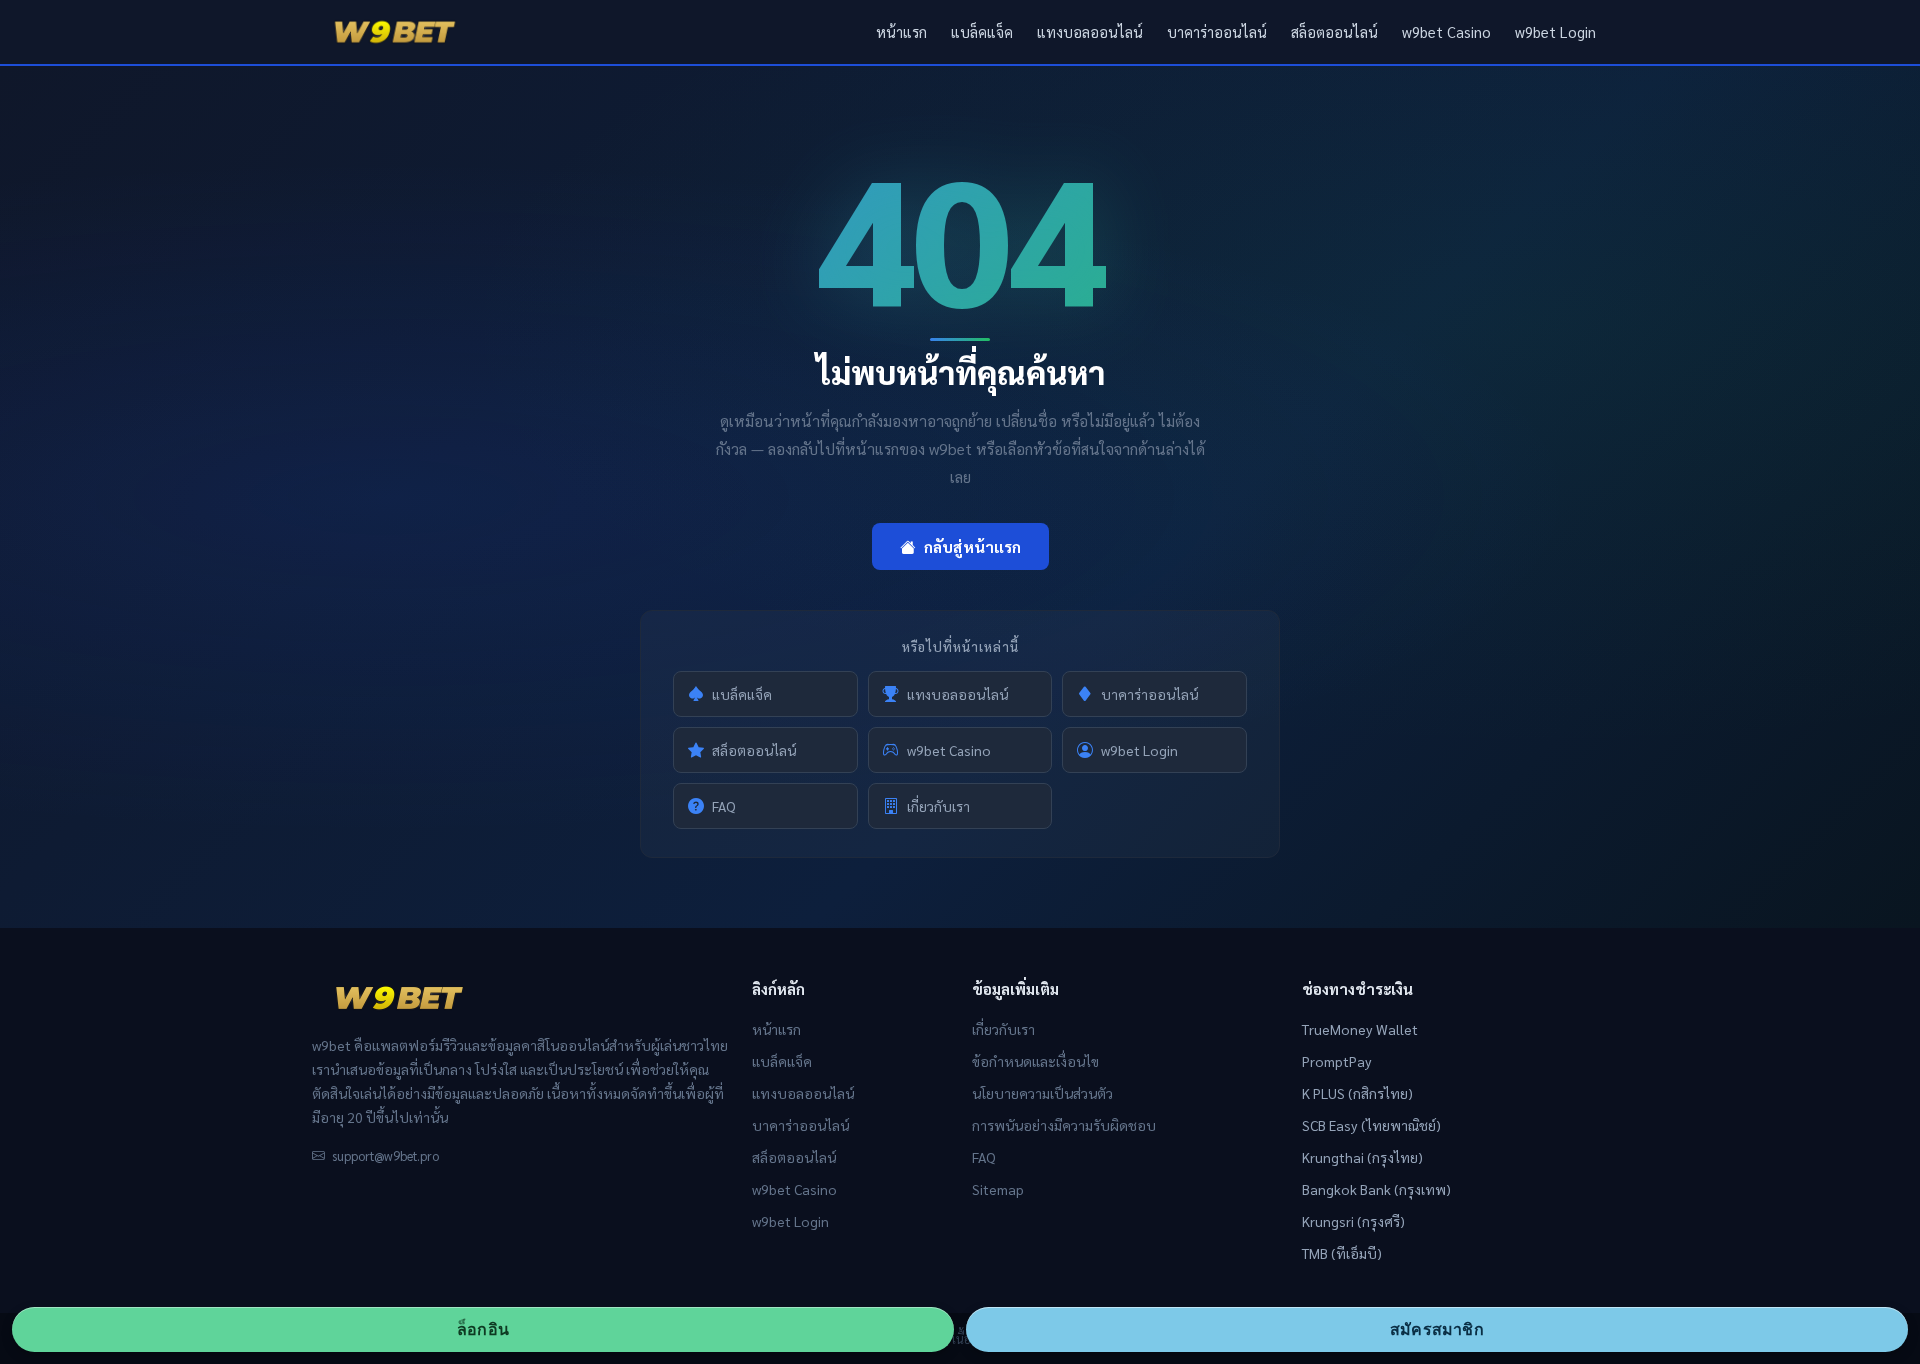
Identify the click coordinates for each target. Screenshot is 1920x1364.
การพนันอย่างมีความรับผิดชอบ (1064, 1125)
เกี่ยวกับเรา (938, 806)
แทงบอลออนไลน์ (1090, 31)
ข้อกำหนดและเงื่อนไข (1035, 1061)
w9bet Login (1555, 31)
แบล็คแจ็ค (982, 31)
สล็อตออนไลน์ (1334, 31)
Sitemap (998, 1189)
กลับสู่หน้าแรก (972, 546)
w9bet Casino (1446, 31)
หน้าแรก (901, 31)
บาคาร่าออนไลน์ (1217, 31)
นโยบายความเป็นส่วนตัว (1042, 1093)
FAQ (724, 806)
